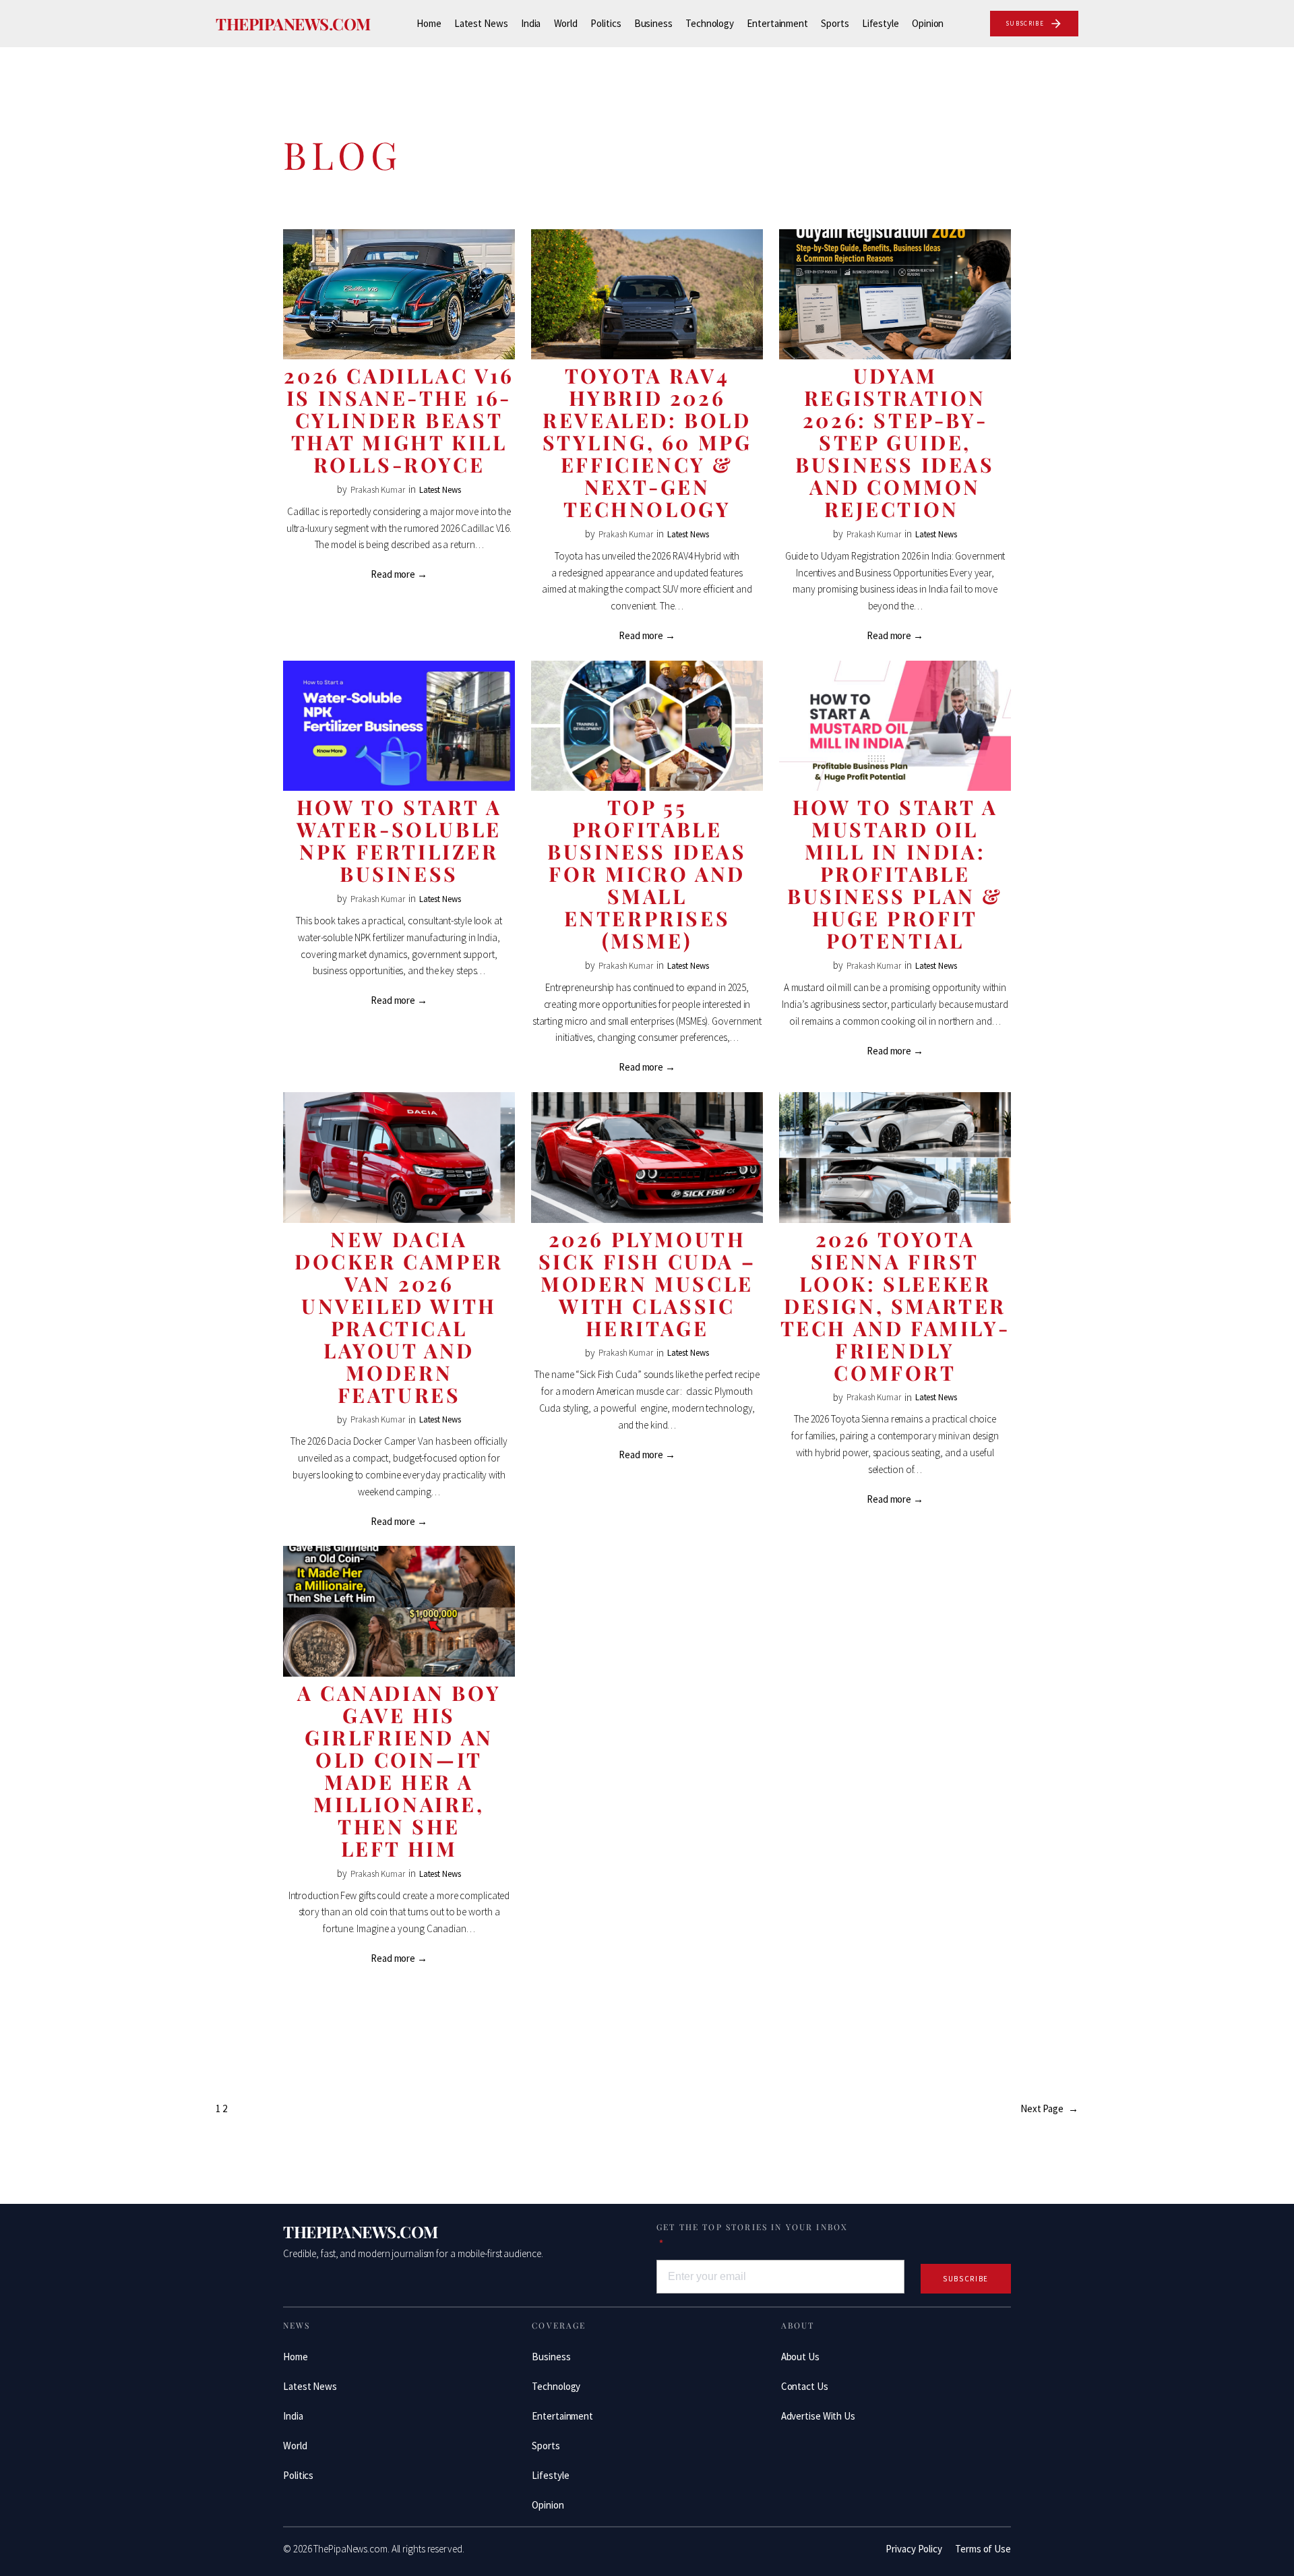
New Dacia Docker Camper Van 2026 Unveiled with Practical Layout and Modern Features (399, 1317)
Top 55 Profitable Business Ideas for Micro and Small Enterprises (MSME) (647, 874)
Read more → (399, 574)
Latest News (440, 490)
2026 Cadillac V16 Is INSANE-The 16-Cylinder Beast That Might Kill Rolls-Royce (399, 420)
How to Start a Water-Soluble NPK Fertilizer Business (399, 841)
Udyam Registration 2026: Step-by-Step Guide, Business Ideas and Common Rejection (895, 443)
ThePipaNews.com (293, 24)
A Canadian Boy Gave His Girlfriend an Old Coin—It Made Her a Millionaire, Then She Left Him (399, 1771)
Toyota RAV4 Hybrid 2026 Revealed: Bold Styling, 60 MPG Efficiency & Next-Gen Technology (647, 443)
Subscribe (966, 2279)
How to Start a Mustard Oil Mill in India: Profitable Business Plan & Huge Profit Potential (895, 874)
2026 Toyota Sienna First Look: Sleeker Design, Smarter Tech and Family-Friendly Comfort (895, 1306)
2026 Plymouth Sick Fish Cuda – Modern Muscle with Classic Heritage (647, 1284)
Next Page (1049, 2108)
